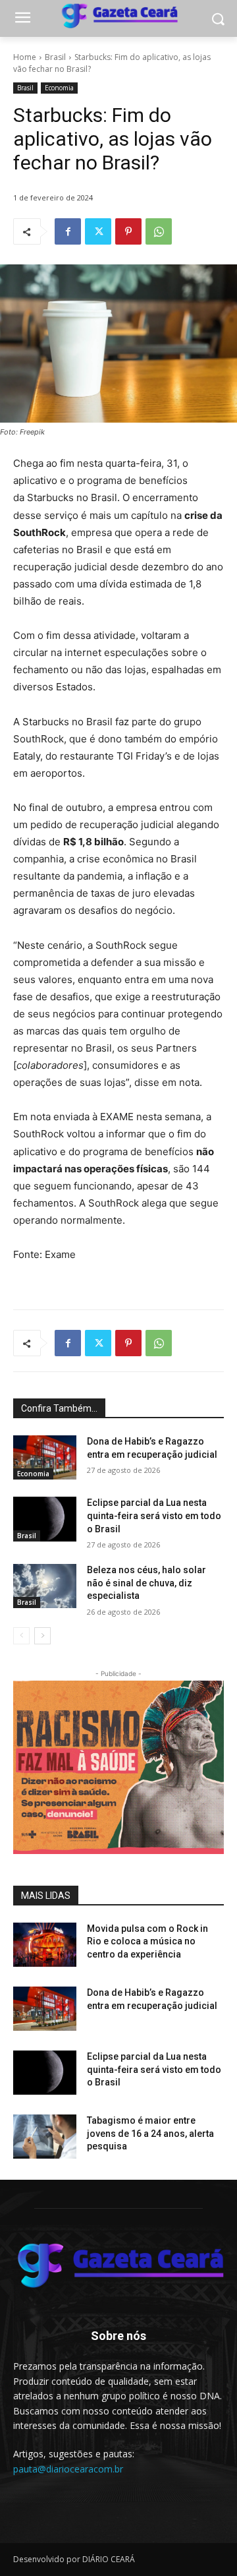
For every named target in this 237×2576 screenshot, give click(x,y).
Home (25, 57)
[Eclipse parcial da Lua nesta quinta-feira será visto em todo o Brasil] (45, 1519)
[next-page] (42, 1636)
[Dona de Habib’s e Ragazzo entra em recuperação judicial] (45, 1457)
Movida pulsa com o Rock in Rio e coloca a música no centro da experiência (147, 1941)
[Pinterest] (128, 231)
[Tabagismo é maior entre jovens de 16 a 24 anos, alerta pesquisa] (45, 2137)
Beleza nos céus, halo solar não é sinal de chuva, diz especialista (146, 1583)
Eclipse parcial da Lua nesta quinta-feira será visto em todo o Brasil (154, 1515)
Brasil (55, 57)
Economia (59, 88)
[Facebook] (68, 231)
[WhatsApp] (159, 231)
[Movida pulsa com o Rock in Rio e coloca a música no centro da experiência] (45, 1945)
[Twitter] (98, 231)
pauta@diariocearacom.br (68, 2469)
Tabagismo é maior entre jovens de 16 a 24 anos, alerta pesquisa (150, 2133)
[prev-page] (21, 1636)
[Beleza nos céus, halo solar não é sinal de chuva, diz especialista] (45, 1586)
